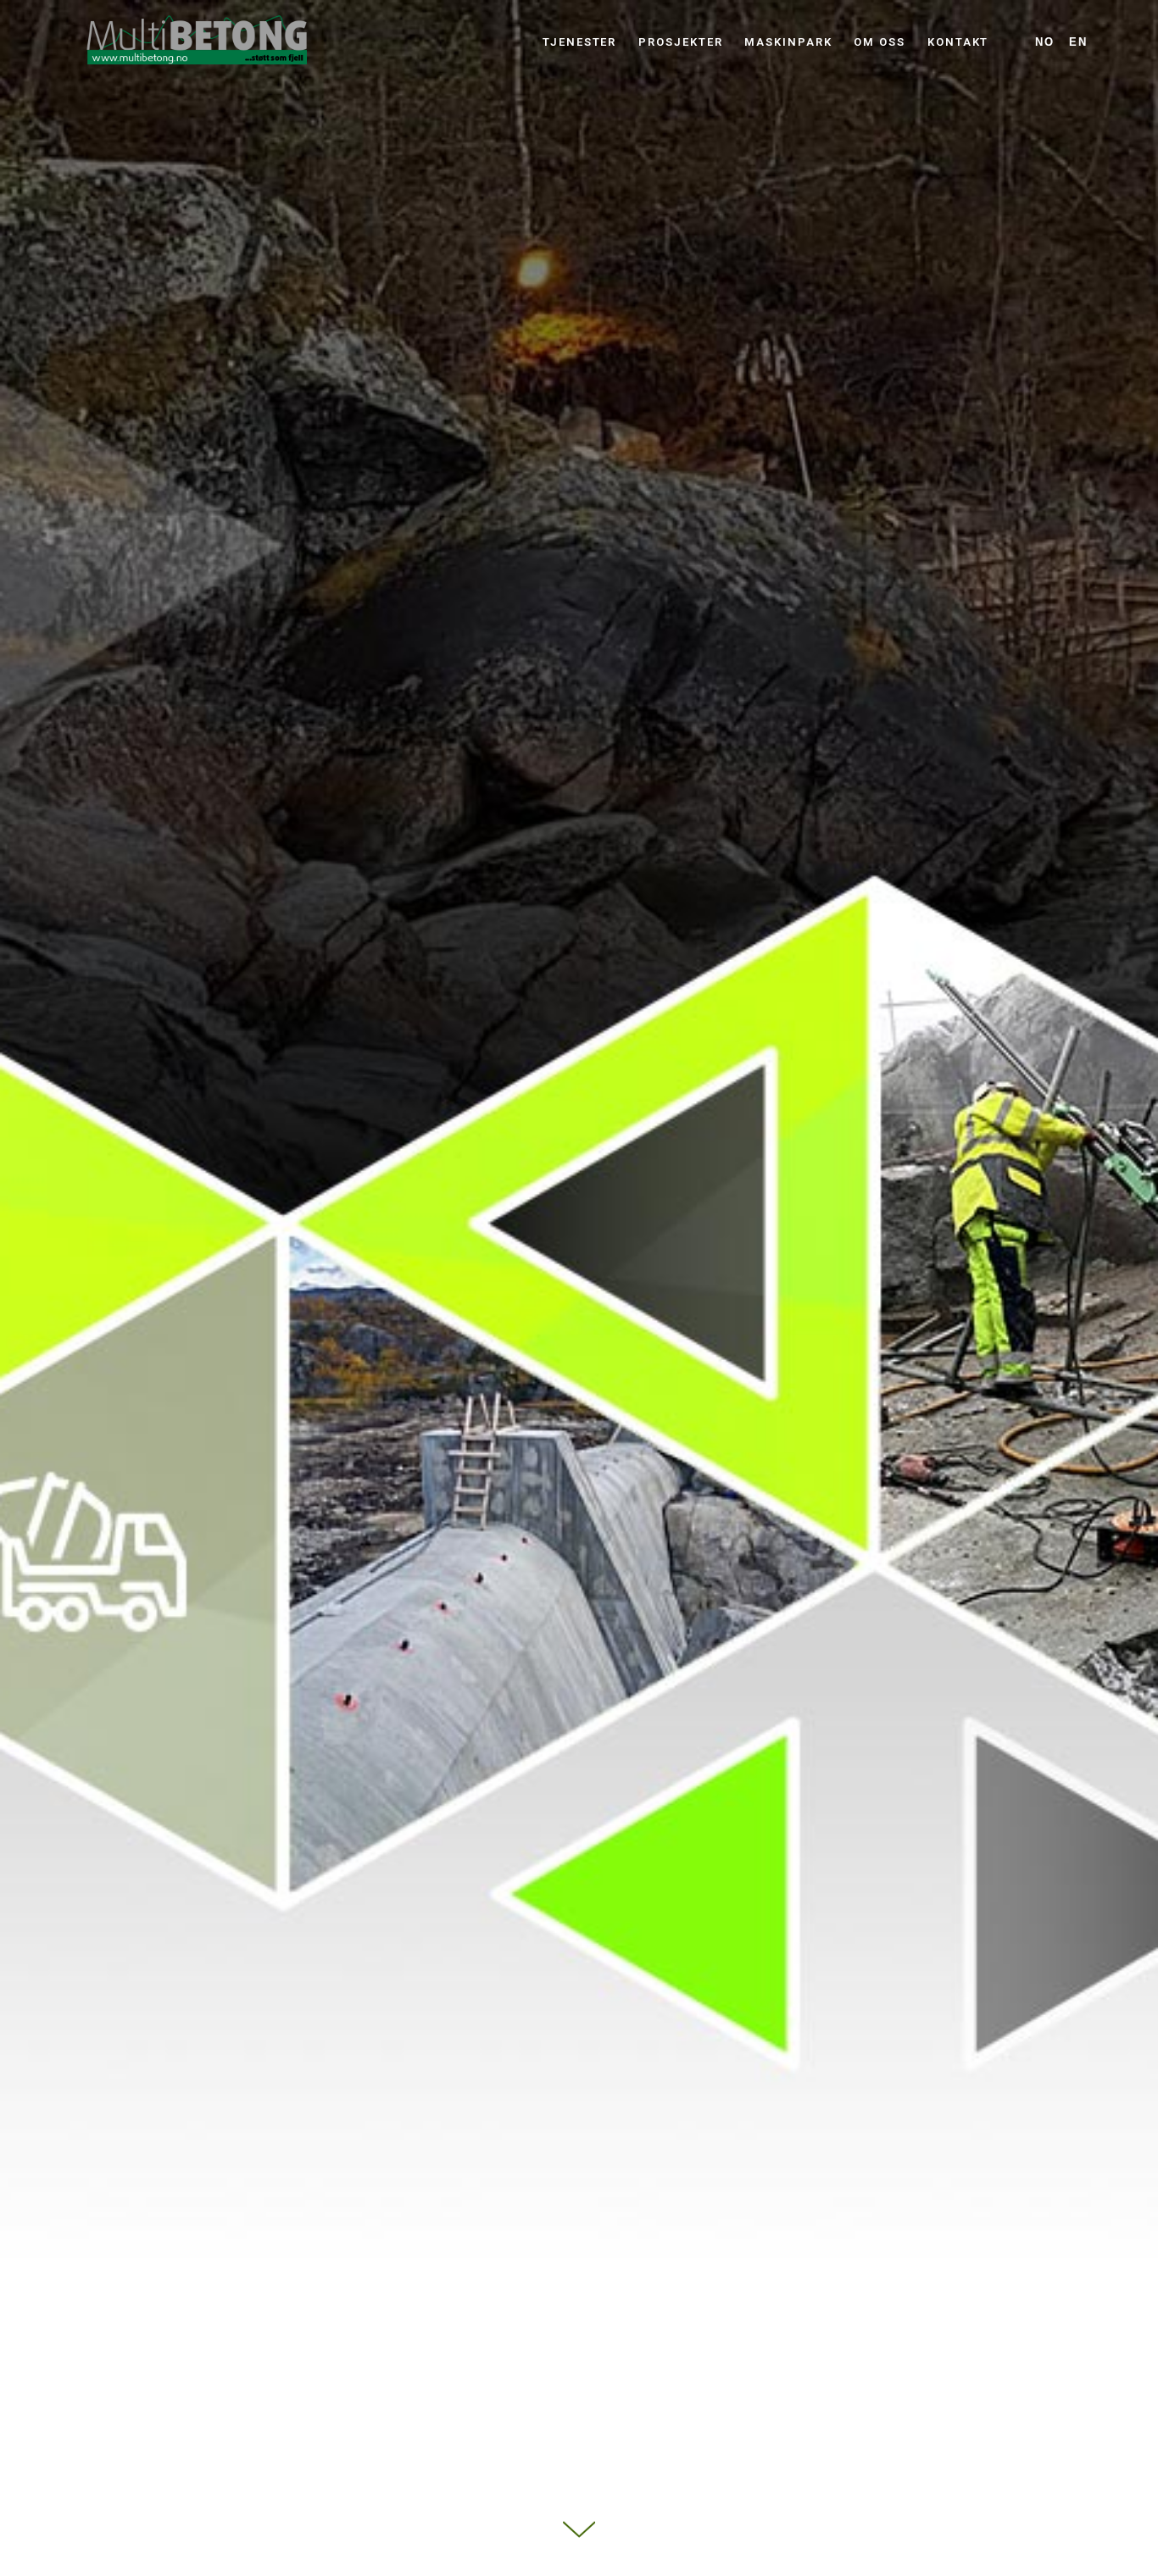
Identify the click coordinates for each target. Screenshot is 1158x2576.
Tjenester (579, 42)
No (1045, 42)
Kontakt (958, 42)
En (1078, 42)
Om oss (880, 42)
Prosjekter (680, 42)
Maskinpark (788, 42)
